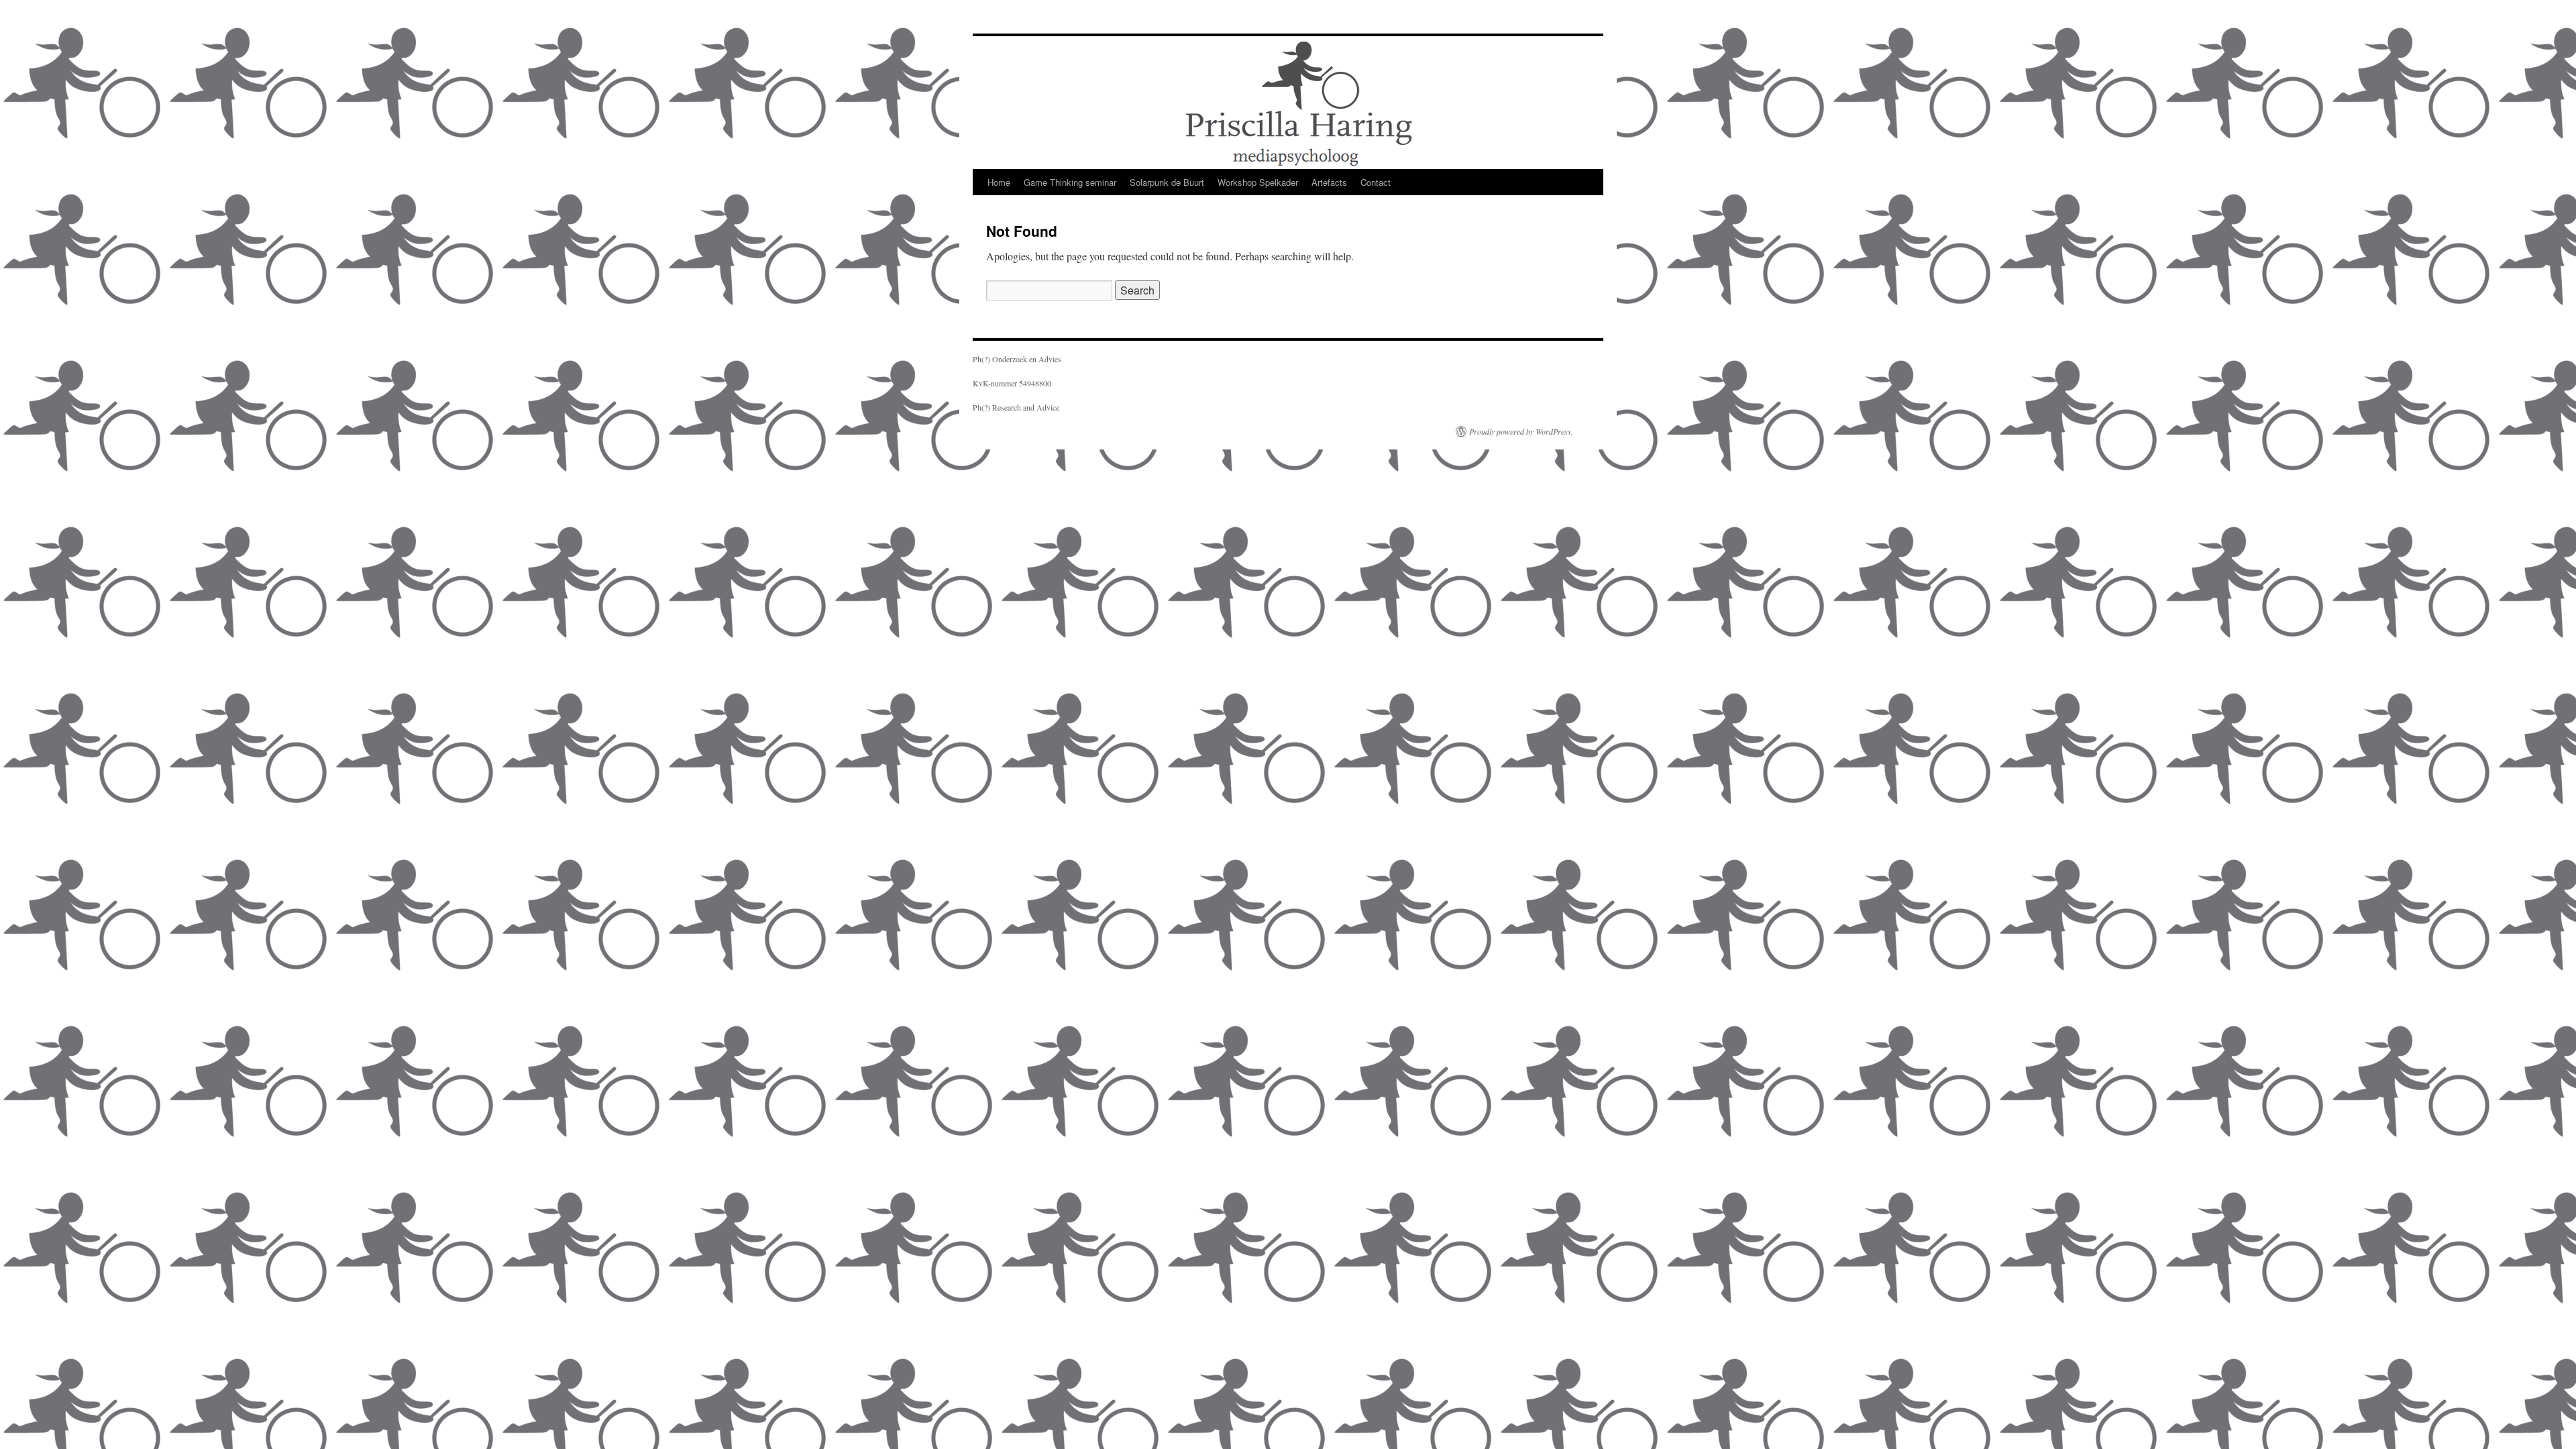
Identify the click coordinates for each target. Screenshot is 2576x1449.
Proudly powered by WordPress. (1521, 431)
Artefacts (1329, 182)
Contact (1376, 182)
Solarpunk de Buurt (1167, 182)
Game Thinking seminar (1070, 182)
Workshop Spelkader (1258, 182)
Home (999, 182)
